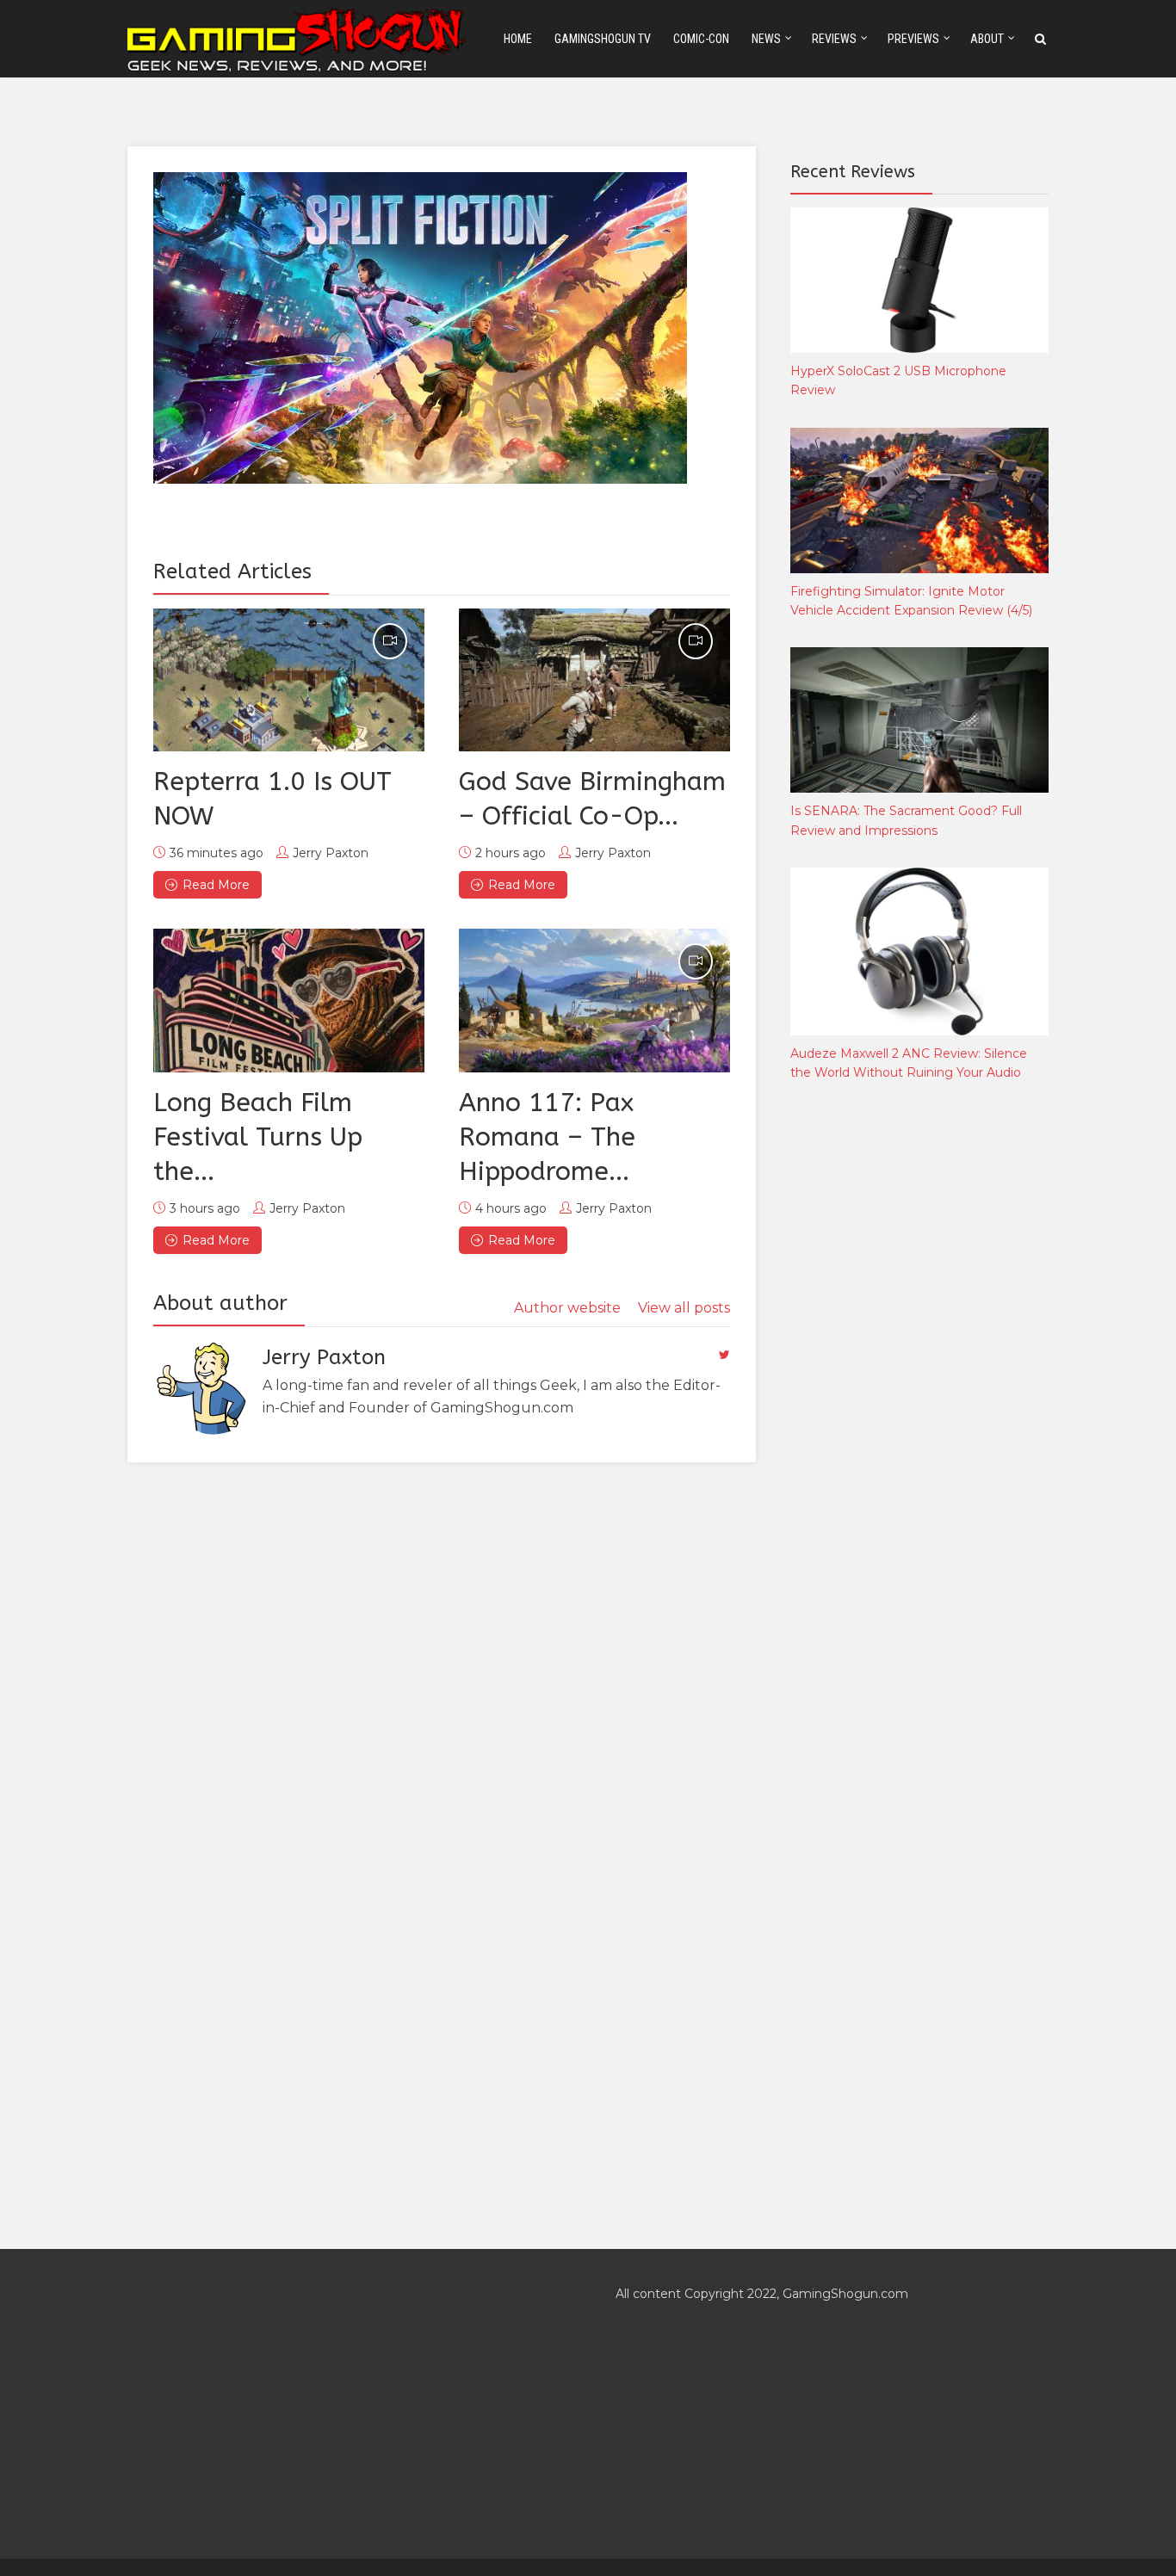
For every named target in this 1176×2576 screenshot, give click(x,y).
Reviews (834, 39)
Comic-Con (701, 39)
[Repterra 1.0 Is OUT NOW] (289, 680)
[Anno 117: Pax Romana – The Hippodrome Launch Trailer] (594, 1000)
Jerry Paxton (331, 853)
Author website (567, 1308)
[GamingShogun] (298, 37)
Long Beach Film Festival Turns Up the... (258, 1137)
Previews (913, 39)
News (766, 39)
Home (518, 39)
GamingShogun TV (603, 39)
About (987, 39)
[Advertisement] (919, 1381)
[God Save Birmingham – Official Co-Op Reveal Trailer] (594, 680)
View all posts (684, 1308)
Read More (216, 885)
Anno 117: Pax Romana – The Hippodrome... (547, 1137)
